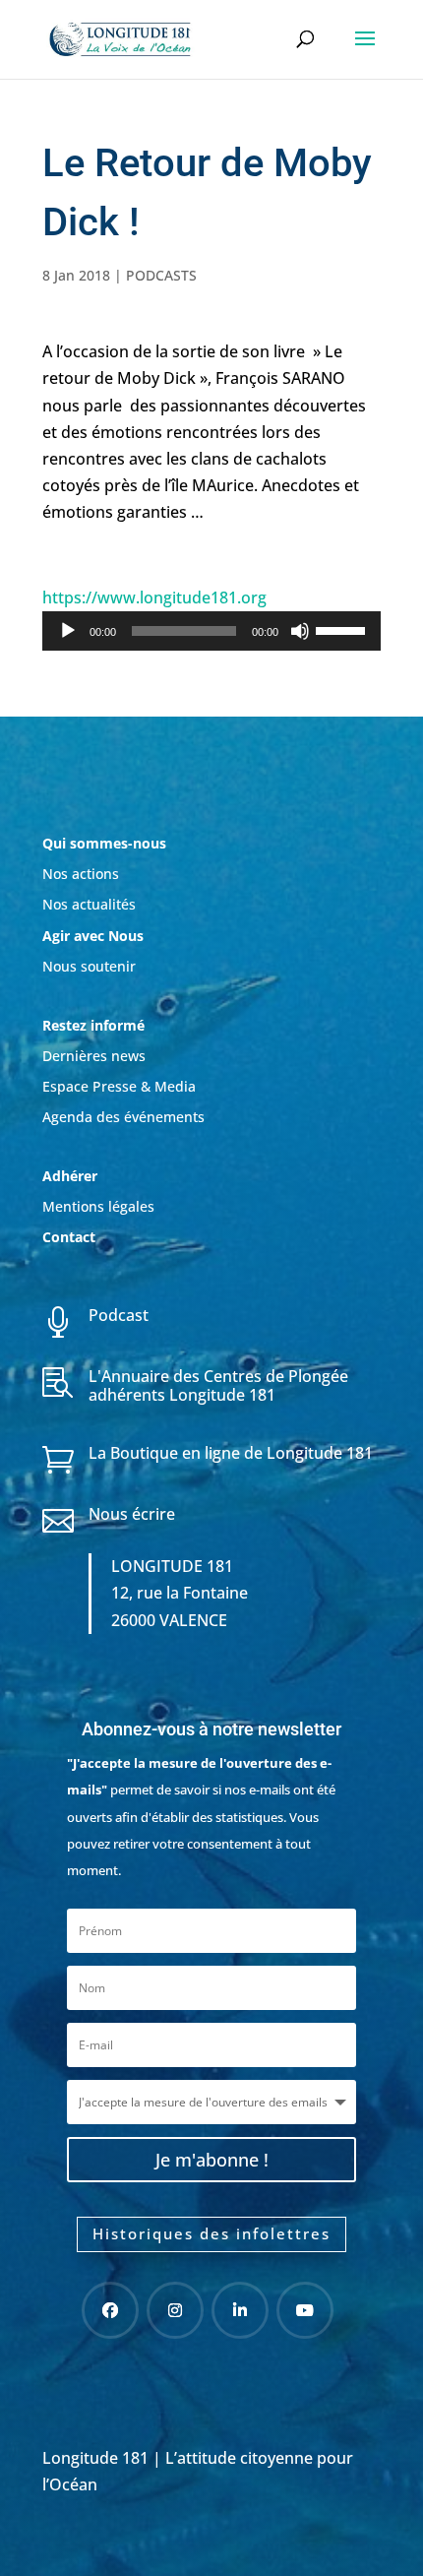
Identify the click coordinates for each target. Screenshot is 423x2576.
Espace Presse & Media (119, 1086)
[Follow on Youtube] (305, 2310)
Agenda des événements (123, 1117)
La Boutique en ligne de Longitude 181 (231, 1453)
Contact (69, 1237)
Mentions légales (98, 1206)
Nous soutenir (89, 966)
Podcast (119, 1315)
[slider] (343, 629)
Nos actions (81, 874)
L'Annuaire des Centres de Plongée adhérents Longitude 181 (218, 1385)
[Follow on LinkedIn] (240, 2310)
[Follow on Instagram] (175, 2310)
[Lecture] (68, 631)
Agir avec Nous (93, 936)
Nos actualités (89, 904)
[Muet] (300, 631)
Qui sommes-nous (104, 843)
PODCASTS (161, 275)
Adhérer (72, 1176)
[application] (211, 631)
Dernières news (94, 1056)
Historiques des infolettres (211, 2233)
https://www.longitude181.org (154, 597)
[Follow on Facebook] (110, 2310)
